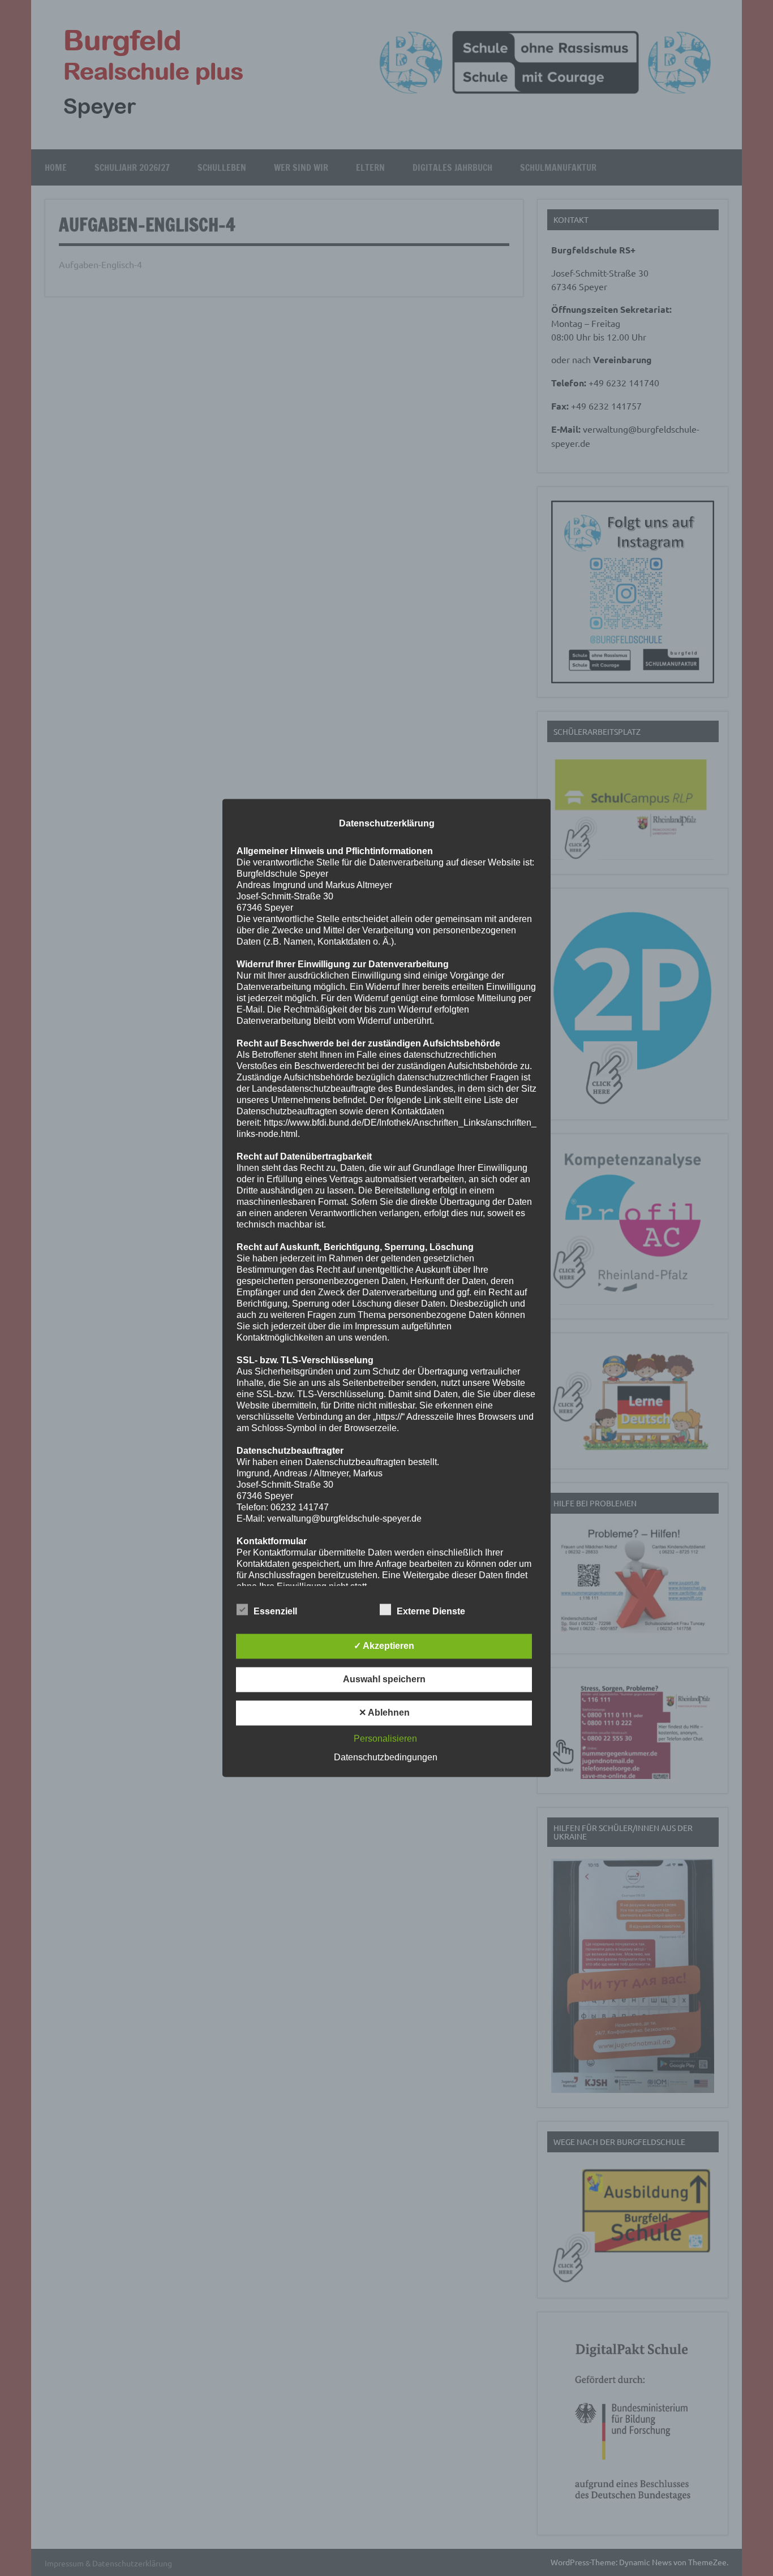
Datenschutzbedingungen (386, 1758)
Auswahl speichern (384, 1680)
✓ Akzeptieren (384, 1646)
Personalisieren (385, 1739)
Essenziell (275, 1612)
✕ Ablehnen (384, 1713)
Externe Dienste (431, 1612)
